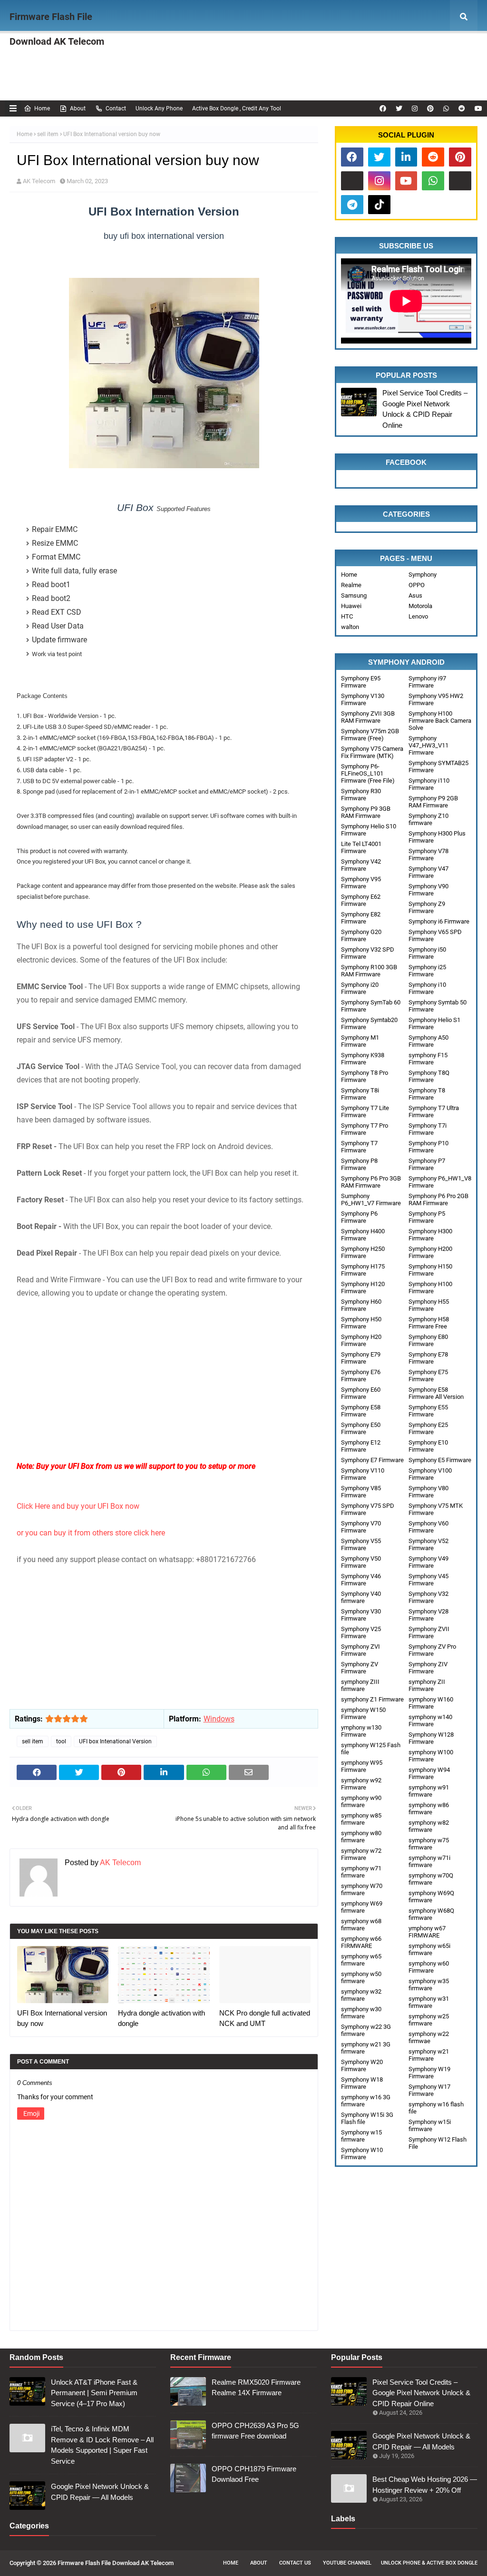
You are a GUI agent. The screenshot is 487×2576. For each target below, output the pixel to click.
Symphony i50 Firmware (427, 953)
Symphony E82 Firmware (361, 918)
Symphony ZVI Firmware (360, 1650)
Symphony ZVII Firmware (429, 1632)
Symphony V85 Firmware (361, 1492)
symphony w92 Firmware (361, 1784)
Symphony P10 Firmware (429, 1147)
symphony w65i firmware (429, 1949)
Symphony (423, 575)
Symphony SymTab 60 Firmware (371, 1006)
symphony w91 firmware (429, 1791)
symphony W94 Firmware (429, 1773)
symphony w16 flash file (436, 2108)
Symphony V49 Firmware (429, 1562)
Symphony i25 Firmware (427, 971)
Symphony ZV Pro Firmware (432, 1650)
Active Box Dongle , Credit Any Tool (237, 108)
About (78, 108)
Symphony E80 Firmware (428, 1340)
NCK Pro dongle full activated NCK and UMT (265, 2018)
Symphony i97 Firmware (427, 682)
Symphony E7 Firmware (372, 1460)
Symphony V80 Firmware (429, 1492)
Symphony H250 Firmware (363, 1252)
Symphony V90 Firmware (429, 890)
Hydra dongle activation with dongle (161, 2018)
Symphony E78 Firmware (428, 1358)
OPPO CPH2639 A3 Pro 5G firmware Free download (255, 2431)
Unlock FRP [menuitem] (380, 83)
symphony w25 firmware (429, 2020)
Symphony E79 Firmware (361, 1358)
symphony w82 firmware (429, 1826)
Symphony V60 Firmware (429, 1527)
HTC (347, 616)
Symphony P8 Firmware (359, 1164)
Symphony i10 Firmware (427, 988)
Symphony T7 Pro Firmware (365, 1129)
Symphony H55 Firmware (429, 1305)
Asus (415, 595)
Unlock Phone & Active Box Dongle (429, 2563)
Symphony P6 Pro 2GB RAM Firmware (438, 1200)
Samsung (354, 595)
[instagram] (415, 108)
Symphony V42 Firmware (361, 865)
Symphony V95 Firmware (361, 883)
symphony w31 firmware (429, 2002)
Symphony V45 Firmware (429, 1580)
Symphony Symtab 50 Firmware (438, 1006)
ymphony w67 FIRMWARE (427, 1932)
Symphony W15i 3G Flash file (367, 2118)
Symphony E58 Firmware (361, 1411)
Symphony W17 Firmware (429, 2090)
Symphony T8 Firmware (427, 1094)
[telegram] (352, 205)
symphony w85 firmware (361, 1819)
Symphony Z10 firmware (429, 819)
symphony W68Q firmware (431, 1914)
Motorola (420, 606)
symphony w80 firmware (361, 1837)
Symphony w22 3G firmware (366, 2030)
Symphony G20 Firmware (361, 935)
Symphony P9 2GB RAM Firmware (433, 802)
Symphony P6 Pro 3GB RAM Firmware (371, 1182)
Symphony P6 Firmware (359, 1217)
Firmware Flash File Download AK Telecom (57, 29)
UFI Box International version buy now (62, 2018)
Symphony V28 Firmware (429, 1615)
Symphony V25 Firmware (361, 1632)
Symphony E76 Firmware (361, 1376)
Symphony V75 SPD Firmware (368, 1509)
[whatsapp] (446, 108)
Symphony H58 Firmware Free (429, 1323)
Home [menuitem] (36, 50)
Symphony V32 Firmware (429, 1597)
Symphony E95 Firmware (361, 682)
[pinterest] (430, 108)
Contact (116, 108)
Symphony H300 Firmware (430, 1235)
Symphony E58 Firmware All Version (436, 1393)
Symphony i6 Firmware (439, 921)
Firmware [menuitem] (84, 50)
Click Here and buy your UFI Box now (79, 1506)
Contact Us (295, 2563)
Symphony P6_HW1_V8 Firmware (440, 1182)
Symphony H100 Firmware (430, 1288)
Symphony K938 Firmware (363, 1059)
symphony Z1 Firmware (372, 1699)
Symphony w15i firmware (430, 2125)
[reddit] (462, 108)
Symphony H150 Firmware (430, 1270)
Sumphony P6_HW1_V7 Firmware (371, 1200)
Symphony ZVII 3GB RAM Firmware (368, 717)
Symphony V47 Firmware (429, 872)
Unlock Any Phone (159, 108)
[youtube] (477, 108)
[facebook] (383, 108)
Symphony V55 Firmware (361, 1544)
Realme (351, 585)
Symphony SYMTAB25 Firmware (438, 767)
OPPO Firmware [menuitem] (137, 50)
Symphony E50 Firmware (361, 1428)
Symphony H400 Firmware (363, 1235)
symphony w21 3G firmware (366, 2048)
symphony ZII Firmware (427, 1685)
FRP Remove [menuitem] (400, 50)
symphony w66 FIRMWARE (361, 1942)
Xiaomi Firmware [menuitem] (268, 50)
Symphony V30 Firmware (361, 1615)
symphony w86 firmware (429, 1809)
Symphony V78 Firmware (429, 855)
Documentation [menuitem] (306, 83)
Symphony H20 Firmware (361, 1340)
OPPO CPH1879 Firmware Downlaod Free (254, 2474)
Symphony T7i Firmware (428, 1129)
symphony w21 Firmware (429, 2055)
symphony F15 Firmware (428, 1059)
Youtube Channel (347, 2563)
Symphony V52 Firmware (429, 1544)
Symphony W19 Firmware (429, 2073)
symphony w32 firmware (361, 1995)
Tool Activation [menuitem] (136, 83)
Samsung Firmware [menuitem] (337, 50)
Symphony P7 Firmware (427, 1164)
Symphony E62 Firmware (361, 900)
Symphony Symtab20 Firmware (369, 1023)
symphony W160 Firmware (431, 1703)
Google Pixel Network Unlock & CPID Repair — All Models (100, 2492)
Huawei (351, 606)
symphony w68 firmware (361, 1925)
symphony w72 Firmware (361, 1854)
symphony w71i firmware (429, 1861)
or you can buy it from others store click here (92, 1533)
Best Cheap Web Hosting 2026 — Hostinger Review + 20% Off (425, 2485)
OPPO (417, 585)
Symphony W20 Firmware (362, 2065)
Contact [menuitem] (246, 83)
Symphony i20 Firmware (360, 988)
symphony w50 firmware (361, 1977)
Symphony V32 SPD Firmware (368, 953)
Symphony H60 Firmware (361, 1305)
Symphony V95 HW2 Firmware (436, 699)
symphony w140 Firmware (430, 1721)
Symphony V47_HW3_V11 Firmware (429, 745)
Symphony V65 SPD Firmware (435, 935)
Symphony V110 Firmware (363, 1474)
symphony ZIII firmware (360, 1685)
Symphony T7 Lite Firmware (365, 1111)
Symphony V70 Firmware (361, 1527)
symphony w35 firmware (429, 1985)
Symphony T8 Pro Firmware (365, 1076)
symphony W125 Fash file (371, 1749)
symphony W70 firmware (362, 1889)
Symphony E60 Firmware (361, 1393)
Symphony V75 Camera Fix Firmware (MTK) (372, 752)
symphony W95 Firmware (362, 1766)
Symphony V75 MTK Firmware (436, 1509)
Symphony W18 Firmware (362, 2083)
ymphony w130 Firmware (361, 1731)
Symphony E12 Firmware (361, 1446)
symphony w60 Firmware (429, 1967)
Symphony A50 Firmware (429, 1041)
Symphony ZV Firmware (360, 1668)
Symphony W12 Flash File (438, 2143)
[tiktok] (379, 205)
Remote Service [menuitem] (196, 83)
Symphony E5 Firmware (440, 1460)
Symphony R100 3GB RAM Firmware (369, 971)
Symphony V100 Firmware (430, 1474)
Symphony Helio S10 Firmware (369, 830)
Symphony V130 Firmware (363, 699)
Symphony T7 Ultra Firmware (434, 1111)
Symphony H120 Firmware (363, 1288)
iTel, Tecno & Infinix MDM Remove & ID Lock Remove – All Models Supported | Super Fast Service (102, 2445)
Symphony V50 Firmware (361, 1562)
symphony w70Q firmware (431, 1879)
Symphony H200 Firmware (430, 1252)
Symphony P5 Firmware (427, 1217)
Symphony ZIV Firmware (428, 1668)
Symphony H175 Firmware (363, 1270)
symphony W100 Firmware (431, 1756)
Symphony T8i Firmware (360, 1094)
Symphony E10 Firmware (428, 1446)
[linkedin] (406, 157)
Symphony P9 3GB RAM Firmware (366, 812)
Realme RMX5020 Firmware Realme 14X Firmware (256, 2388)
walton (350, 627)
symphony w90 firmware (361, 1801)
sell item (48, 134)
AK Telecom (39, 181)
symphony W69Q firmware (431, 1897)
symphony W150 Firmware (363, 1713)
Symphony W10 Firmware (362, 2153)
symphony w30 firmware (361, 2013)
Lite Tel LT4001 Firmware (361, 847)
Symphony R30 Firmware (361, 795)
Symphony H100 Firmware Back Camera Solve (440, 721)
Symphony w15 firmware (361, 2136)
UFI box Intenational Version (115, 1741)
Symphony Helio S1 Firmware (434, 1023)
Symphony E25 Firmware (428, 1428)
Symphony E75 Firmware (428, 1376)
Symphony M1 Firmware (360, 1041)
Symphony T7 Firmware (359, 1147)
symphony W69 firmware (362, 1907)
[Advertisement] (164, 1393)
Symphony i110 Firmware (429, 784)
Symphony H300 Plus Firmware (437, 837)
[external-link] (352, 181)
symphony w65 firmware (361, 1960)
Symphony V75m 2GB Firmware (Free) (370, 735)
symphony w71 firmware (361, 1872)
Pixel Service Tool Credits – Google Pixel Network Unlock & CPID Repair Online (425, 409)
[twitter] (399, 108)
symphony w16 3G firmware (366, 2101)
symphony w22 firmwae (429, 2037)
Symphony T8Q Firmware (429, 1076)
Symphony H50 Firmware (361, 1323)
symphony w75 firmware (429, 1844)
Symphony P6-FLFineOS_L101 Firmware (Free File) (368, 773)
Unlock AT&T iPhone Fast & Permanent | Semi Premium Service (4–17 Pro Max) (94, 2393)
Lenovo (418, 616)
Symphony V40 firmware (361, 1597)
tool (61, 1741)
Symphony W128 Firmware (431, 1738)
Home (42, 108)
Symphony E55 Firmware (428, 1411)
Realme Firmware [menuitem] (202, 50)
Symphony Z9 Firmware (427, 907)
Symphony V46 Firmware (361, 1580)
